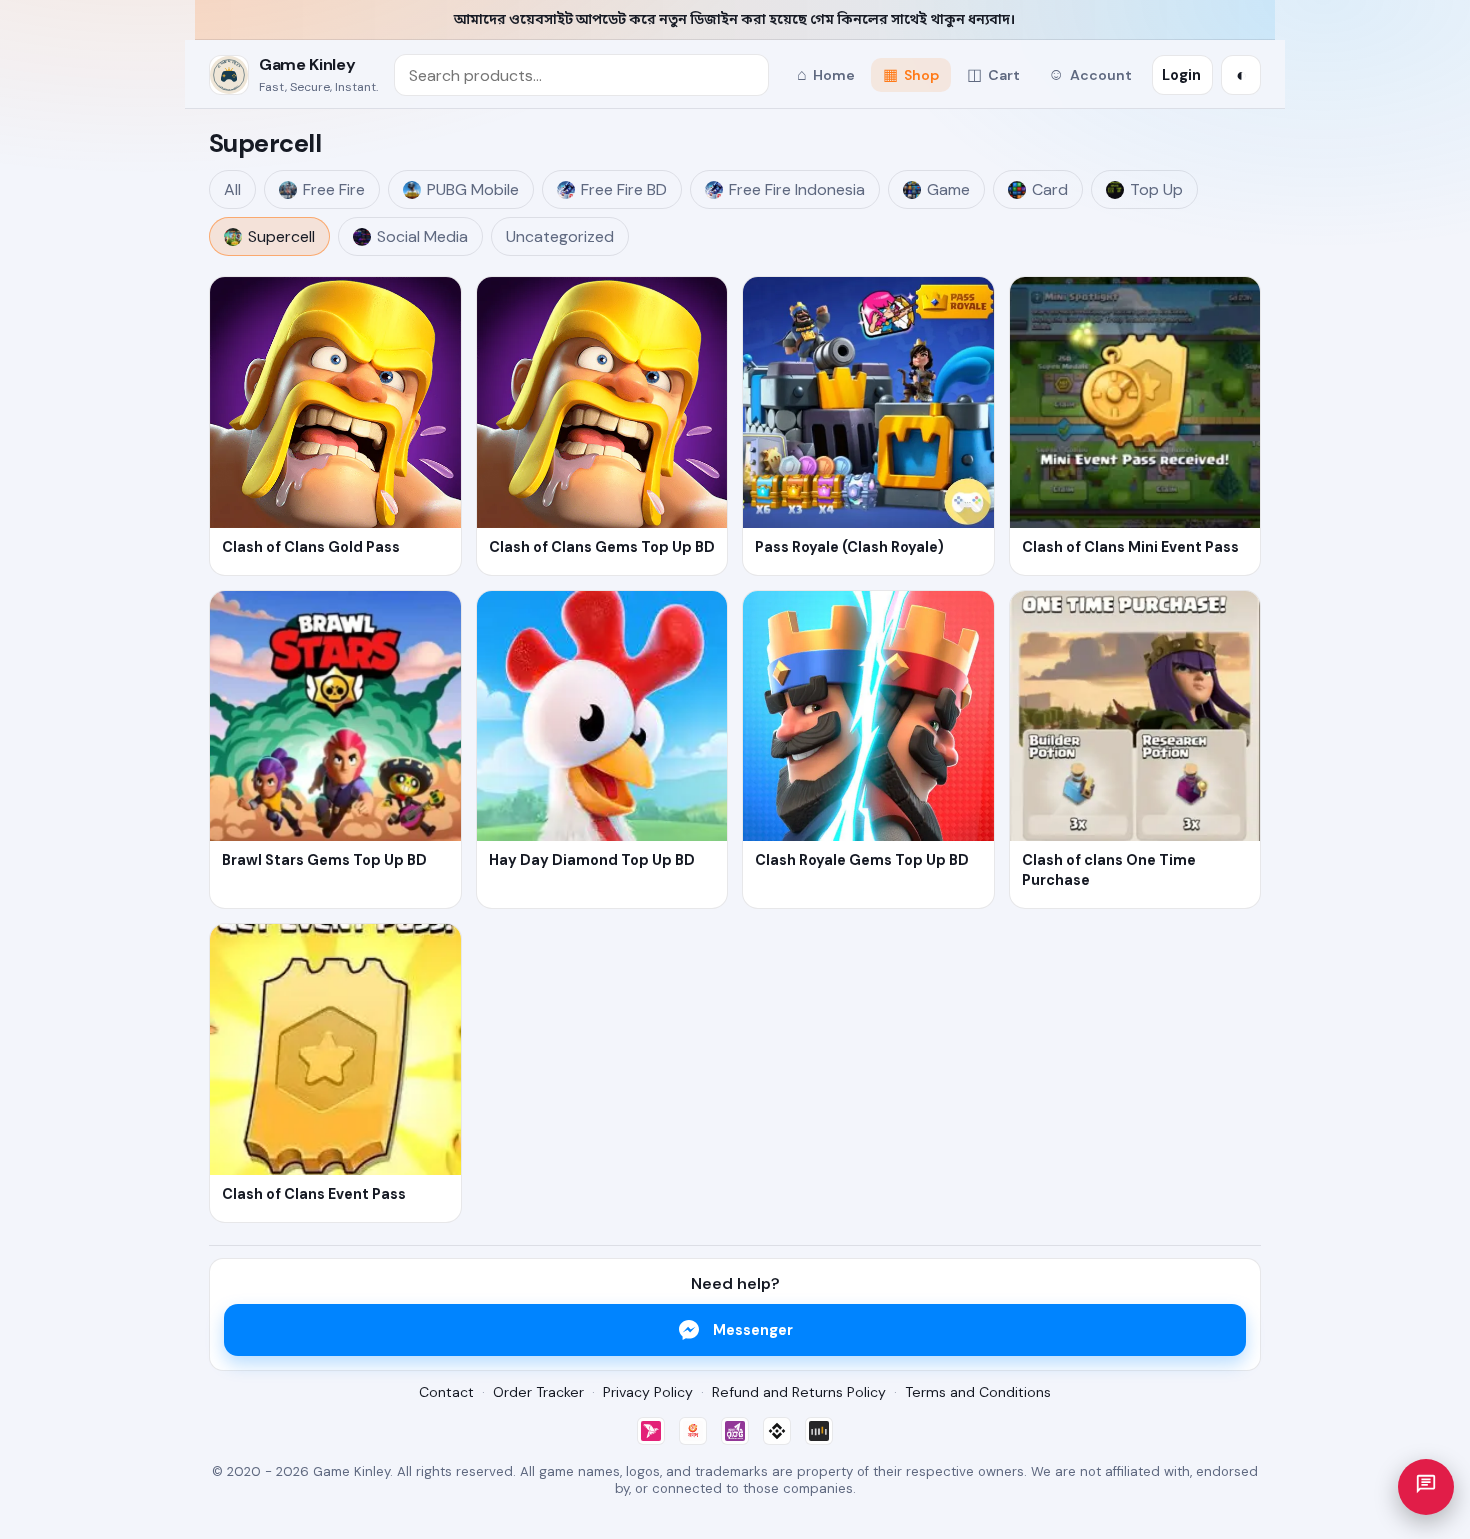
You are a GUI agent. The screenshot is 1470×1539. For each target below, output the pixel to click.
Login (1181, 75)
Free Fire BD (624, 189)
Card (1050, 189)
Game (948, 189)
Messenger (753, 1330)
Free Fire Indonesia (797, 189)
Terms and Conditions (978, 1392)
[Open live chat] (1426, 1487)
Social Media (422, 236)
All (232, 189)
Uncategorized (560, 236)
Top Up (1156, 189)
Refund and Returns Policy (799, 1392)
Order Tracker (538, 1392)
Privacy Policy (648, 1392)
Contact (446, 1392)
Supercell (281, 236)
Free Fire (334, 189)
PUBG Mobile (473, 189)
